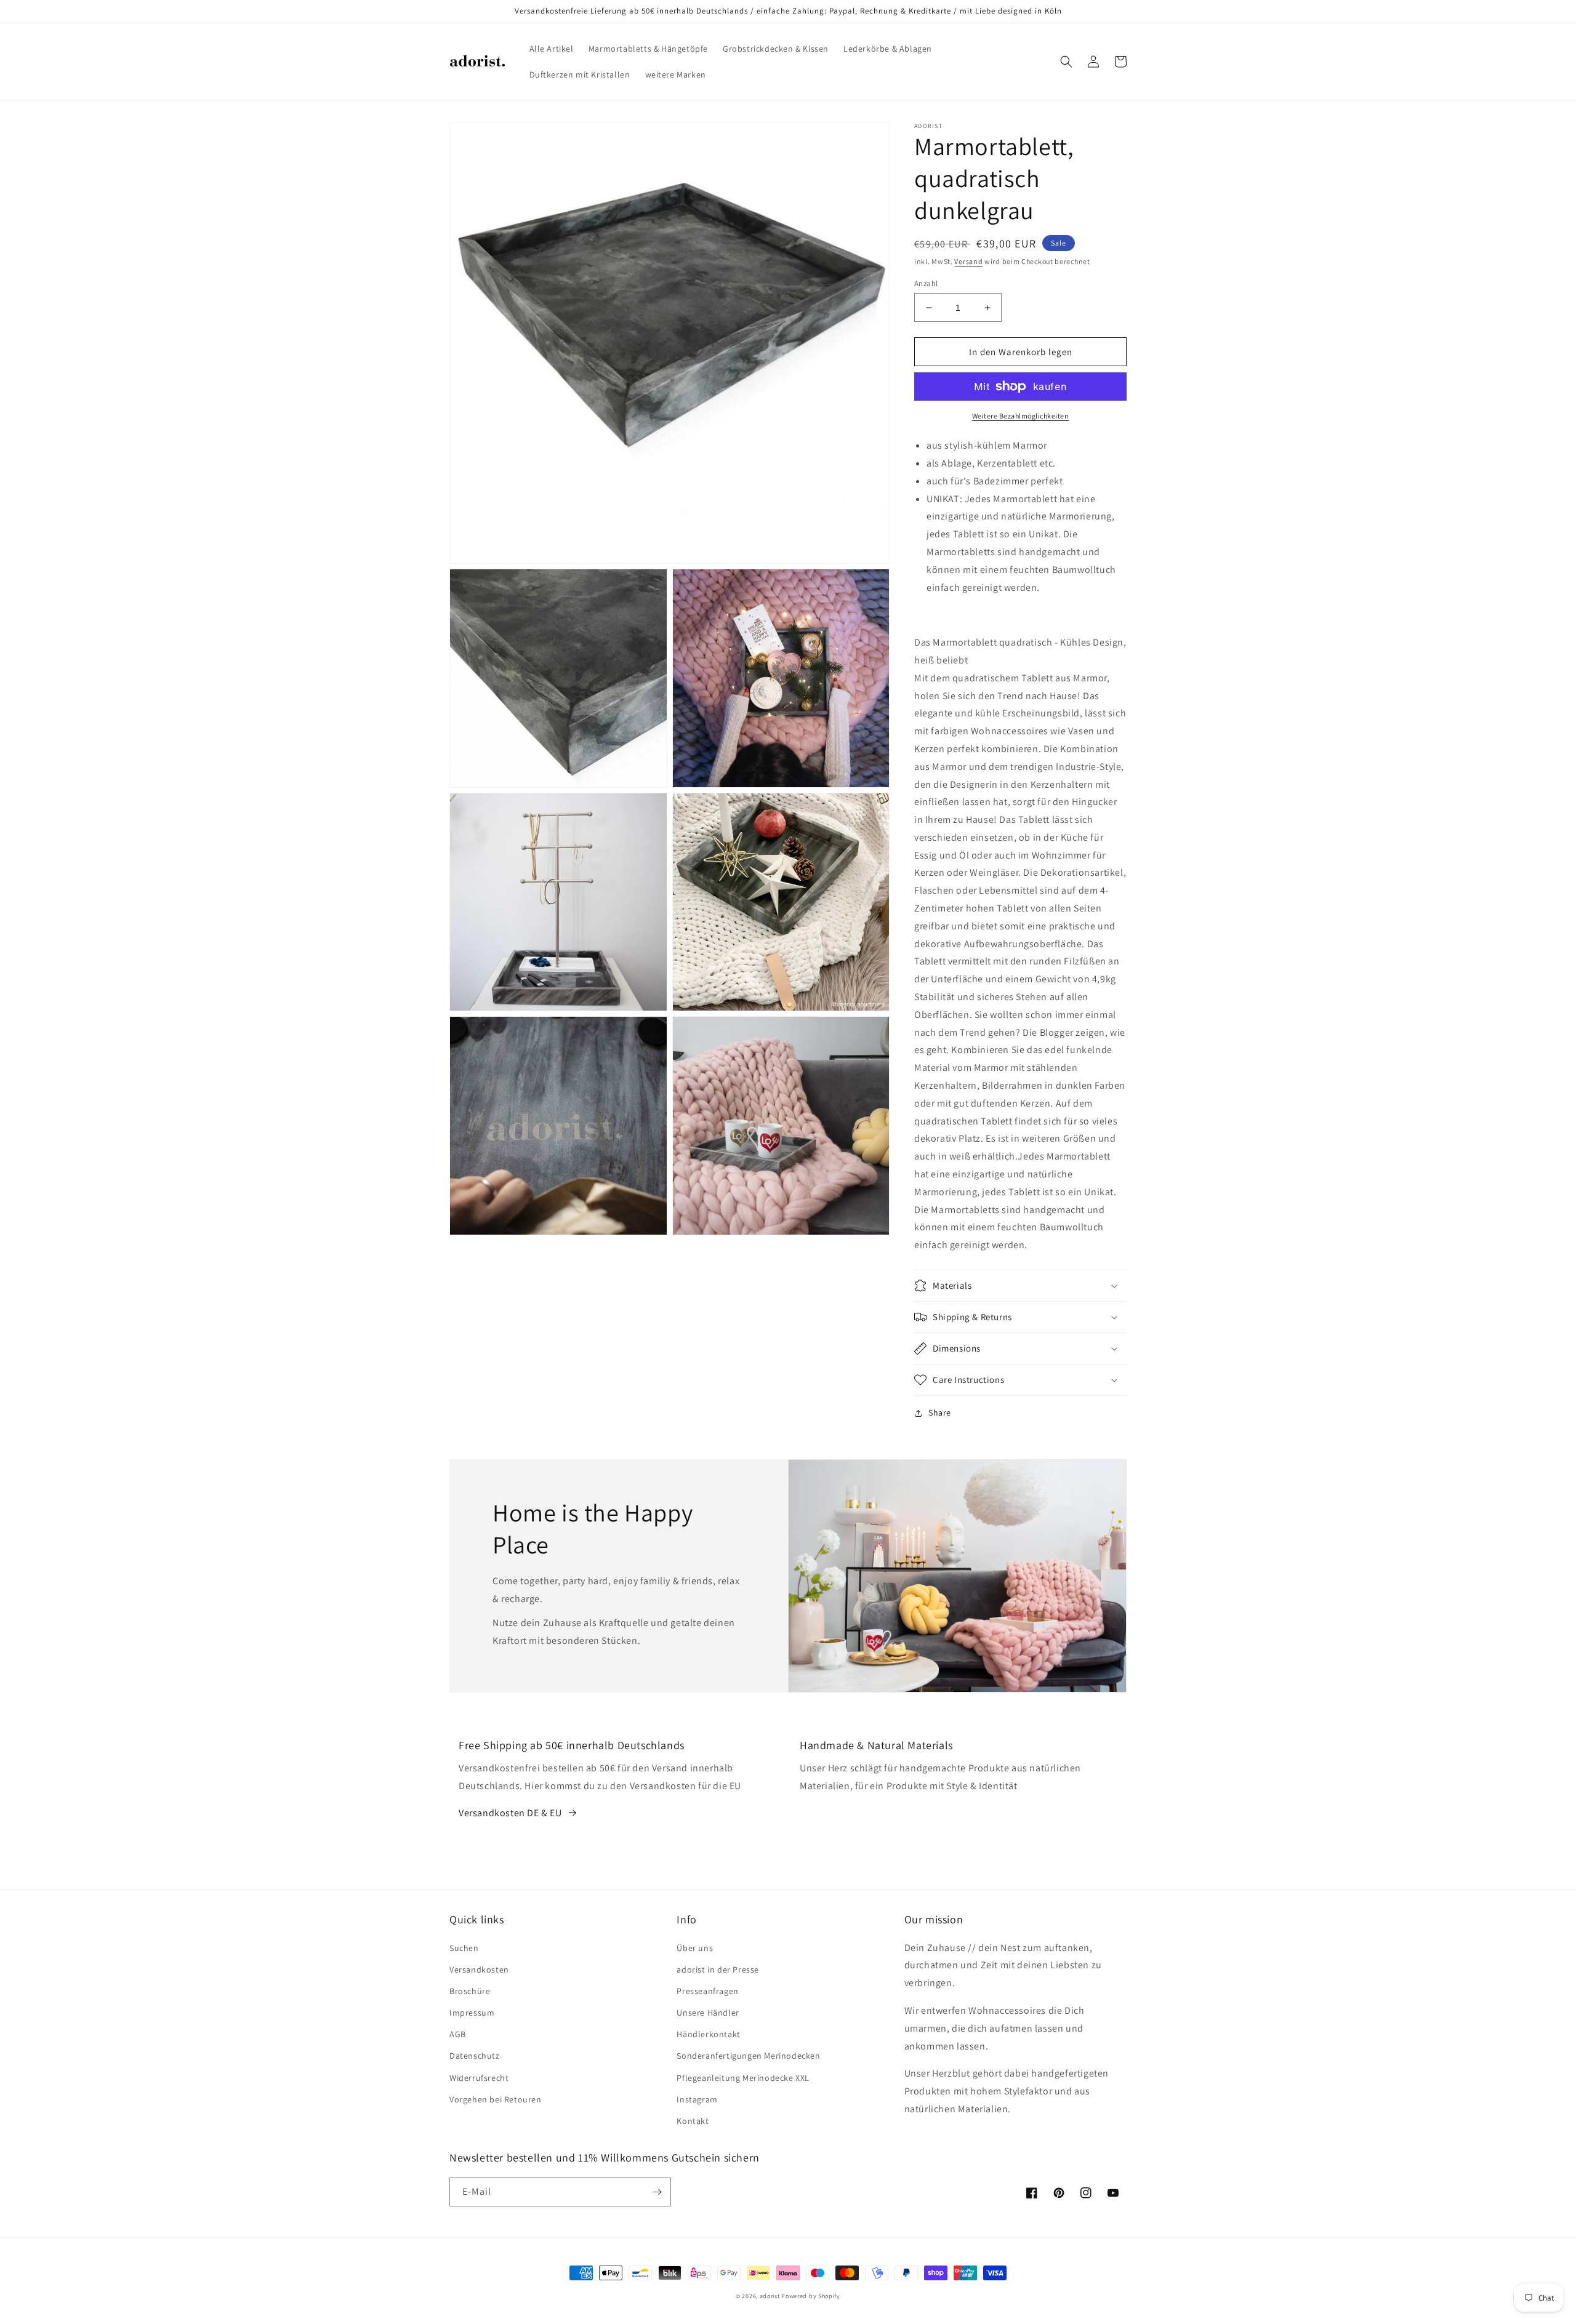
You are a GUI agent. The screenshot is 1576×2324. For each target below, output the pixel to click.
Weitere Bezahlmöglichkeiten (1021, 416)
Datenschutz (475, 2056)
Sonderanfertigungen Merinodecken (748, 2056)
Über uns (695, 1948)
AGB (458, 2034)
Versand (968, 261)
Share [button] (940, 1412)
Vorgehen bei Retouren (496, 2099)
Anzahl (926, 283)
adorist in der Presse (718, 1969)
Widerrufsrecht (479, 2078)
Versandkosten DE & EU (510, 1813)
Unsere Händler (708, 2013)
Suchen (464, 1948)
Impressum (472, 2013)
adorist (770, 2296)
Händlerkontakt (708, 2034)
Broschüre (470, 1991)
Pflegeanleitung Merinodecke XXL (743, 2078)
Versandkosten (479, 1969)
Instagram (697, 2099)
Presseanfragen (707, 1991)
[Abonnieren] (657, 2192)
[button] (1066, 62)
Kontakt (693, 2121)
